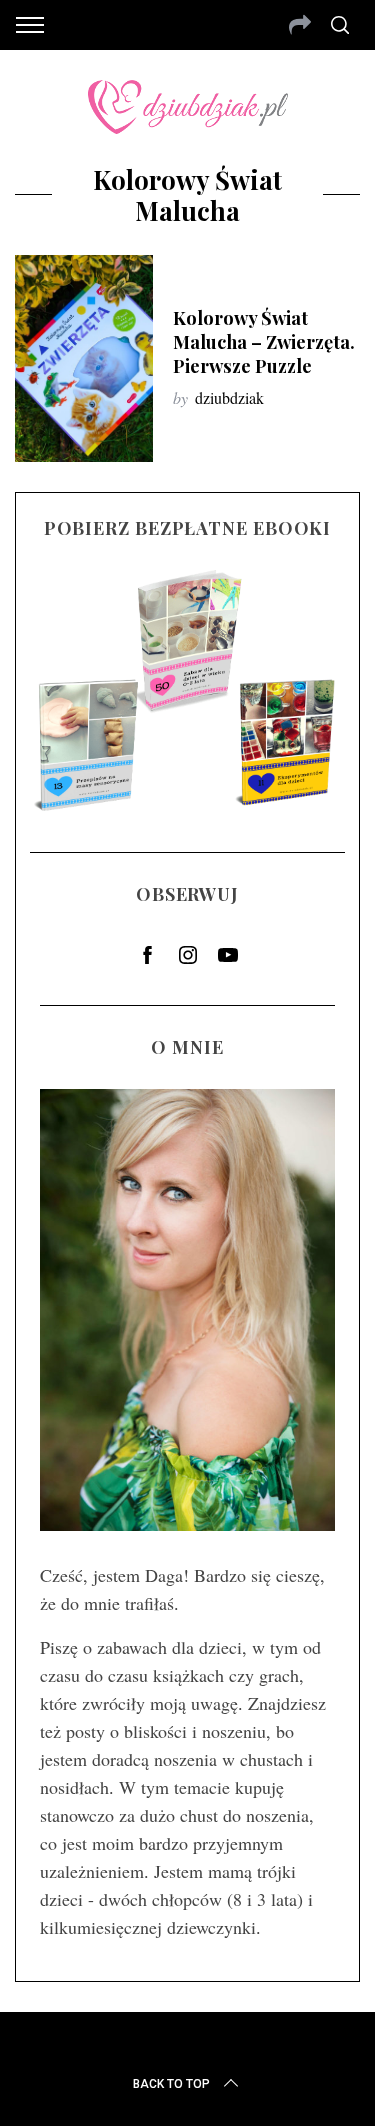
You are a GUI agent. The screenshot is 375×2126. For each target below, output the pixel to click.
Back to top (171, 2084)
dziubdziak (229, 397)
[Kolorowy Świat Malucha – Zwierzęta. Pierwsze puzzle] (84, 358)
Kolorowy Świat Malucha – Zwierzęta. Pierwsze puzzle (264, 341)
